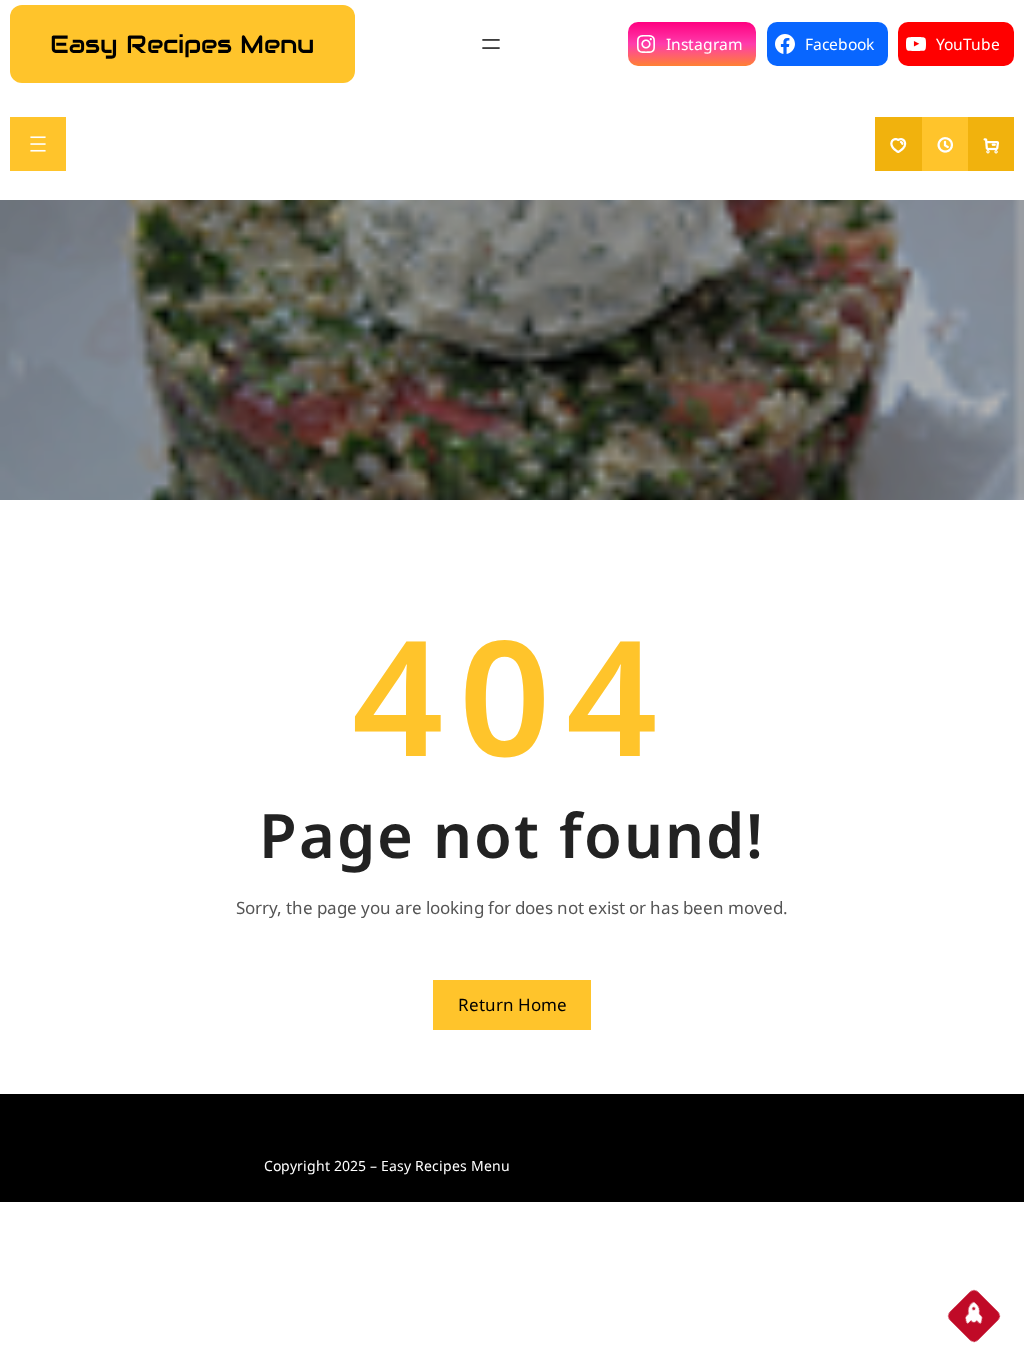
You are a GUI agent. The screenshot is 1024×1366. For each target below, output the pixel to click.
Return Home (512, 1004)
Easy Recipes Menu (182, 44)
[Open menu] (491, 44)
